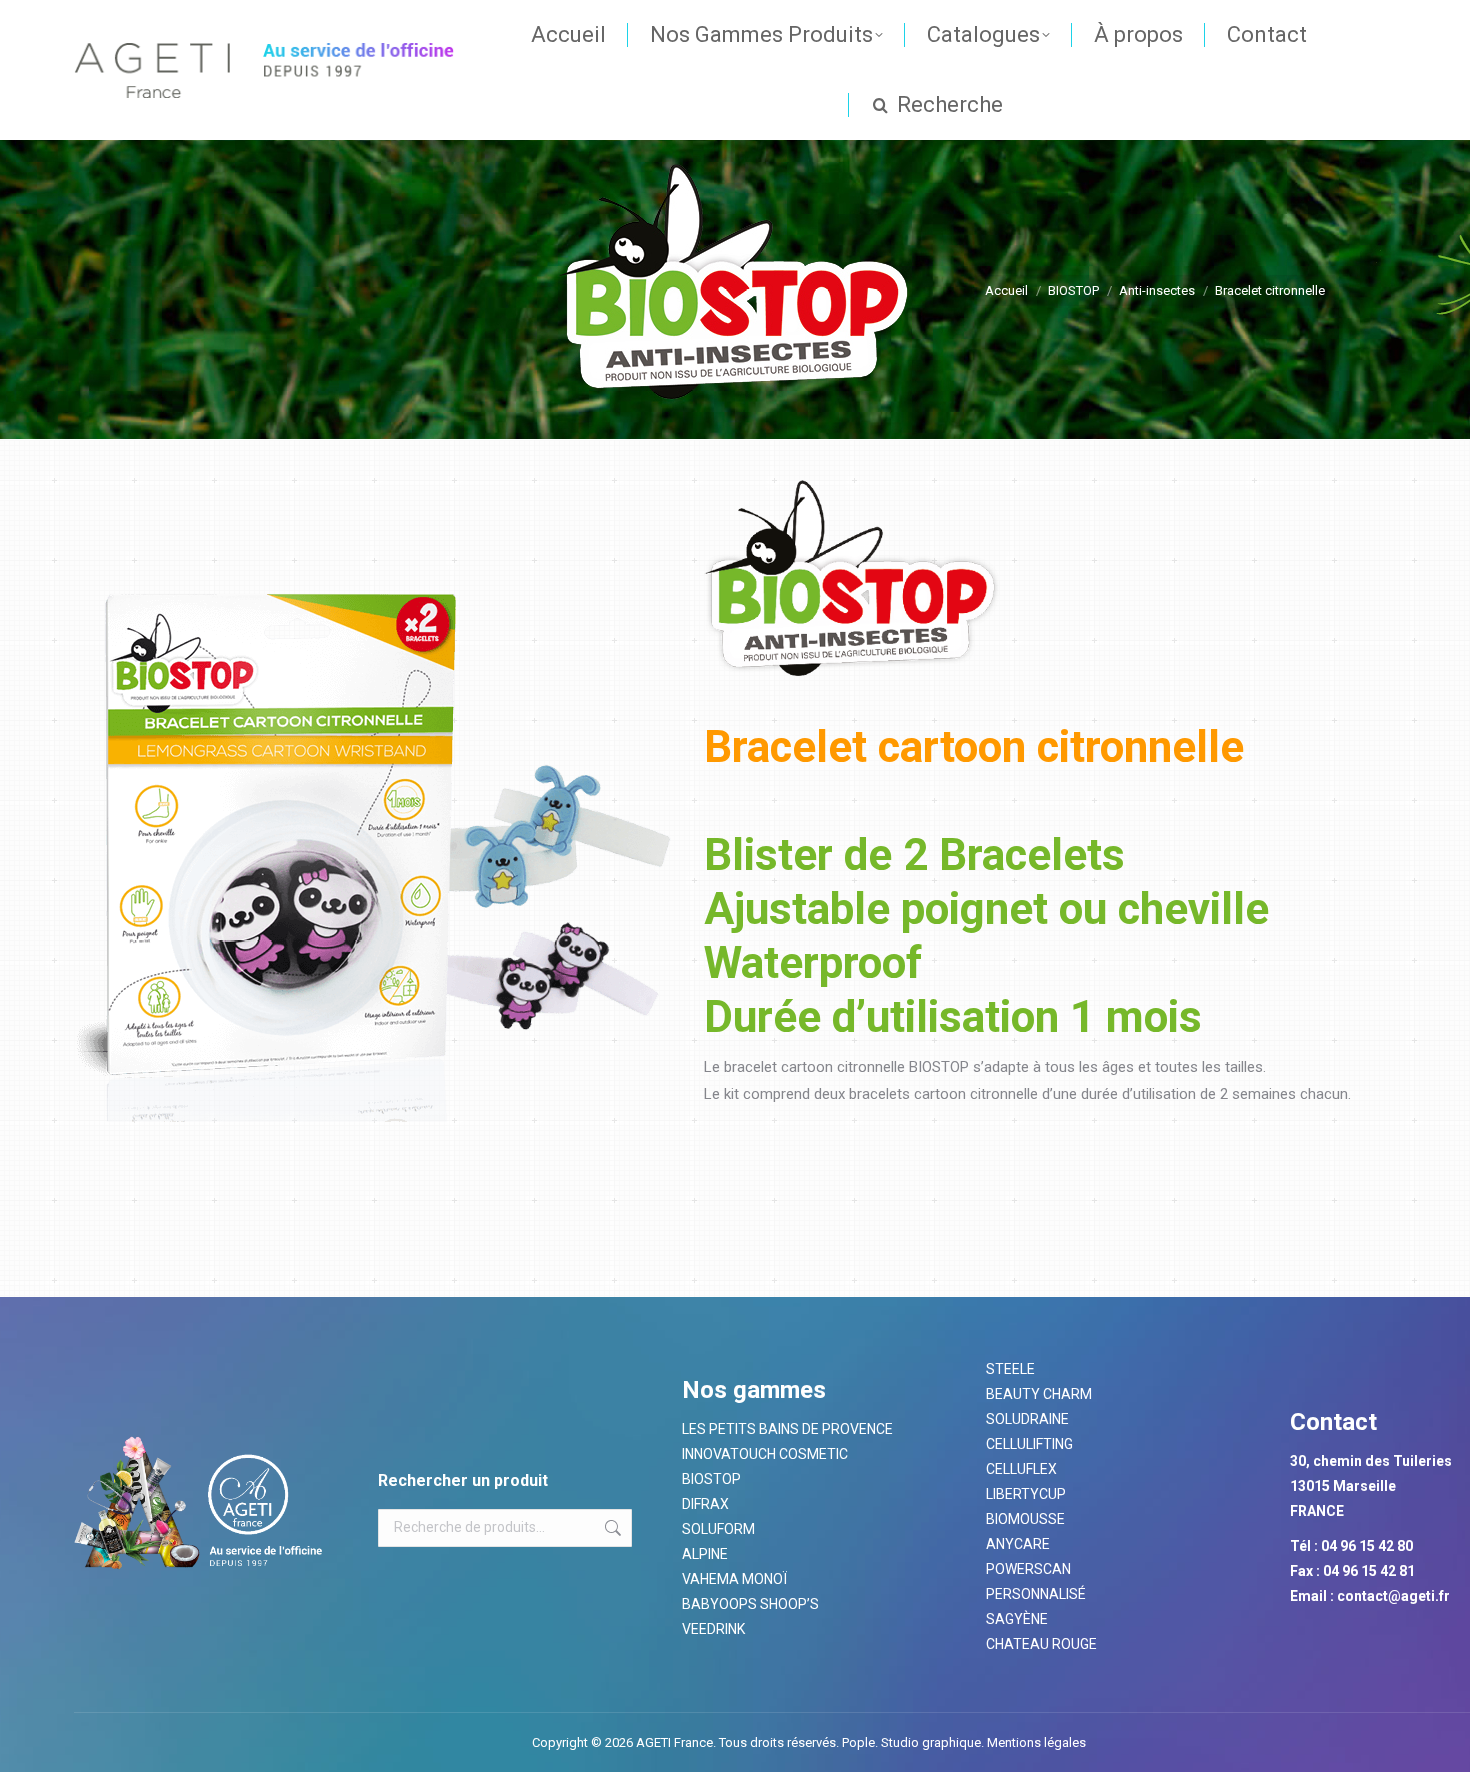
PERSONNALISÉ (1036, 1594)
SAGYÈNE (1017, 1619)
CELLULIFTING (1029, 1444)
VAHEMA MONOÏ (734, 1579)
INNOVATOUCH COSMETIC (765, 1454)
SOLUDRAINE (1027, 1419)
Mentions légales (1035, 1742)
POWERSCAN (1028, 1569)
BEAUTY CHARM (1039, 1394)
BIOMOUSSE (1025, 1519)
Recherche (611, 1528)
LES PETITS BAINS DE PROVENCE (787, 1429)
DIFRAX (705, 1504)
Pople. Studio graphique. (913, 1742)
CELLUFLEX (1021, 1469)
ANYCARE (1018, 1544)
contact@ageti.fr (1393, 1596)
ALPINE (705, 1554)
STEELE (1010, 1369)
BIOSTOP (711, 1479)
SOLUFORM (718, 1529)
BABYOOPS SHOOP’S (750, 1604)
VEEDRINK (713, 1629)
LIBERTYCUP (1026, 1494)
